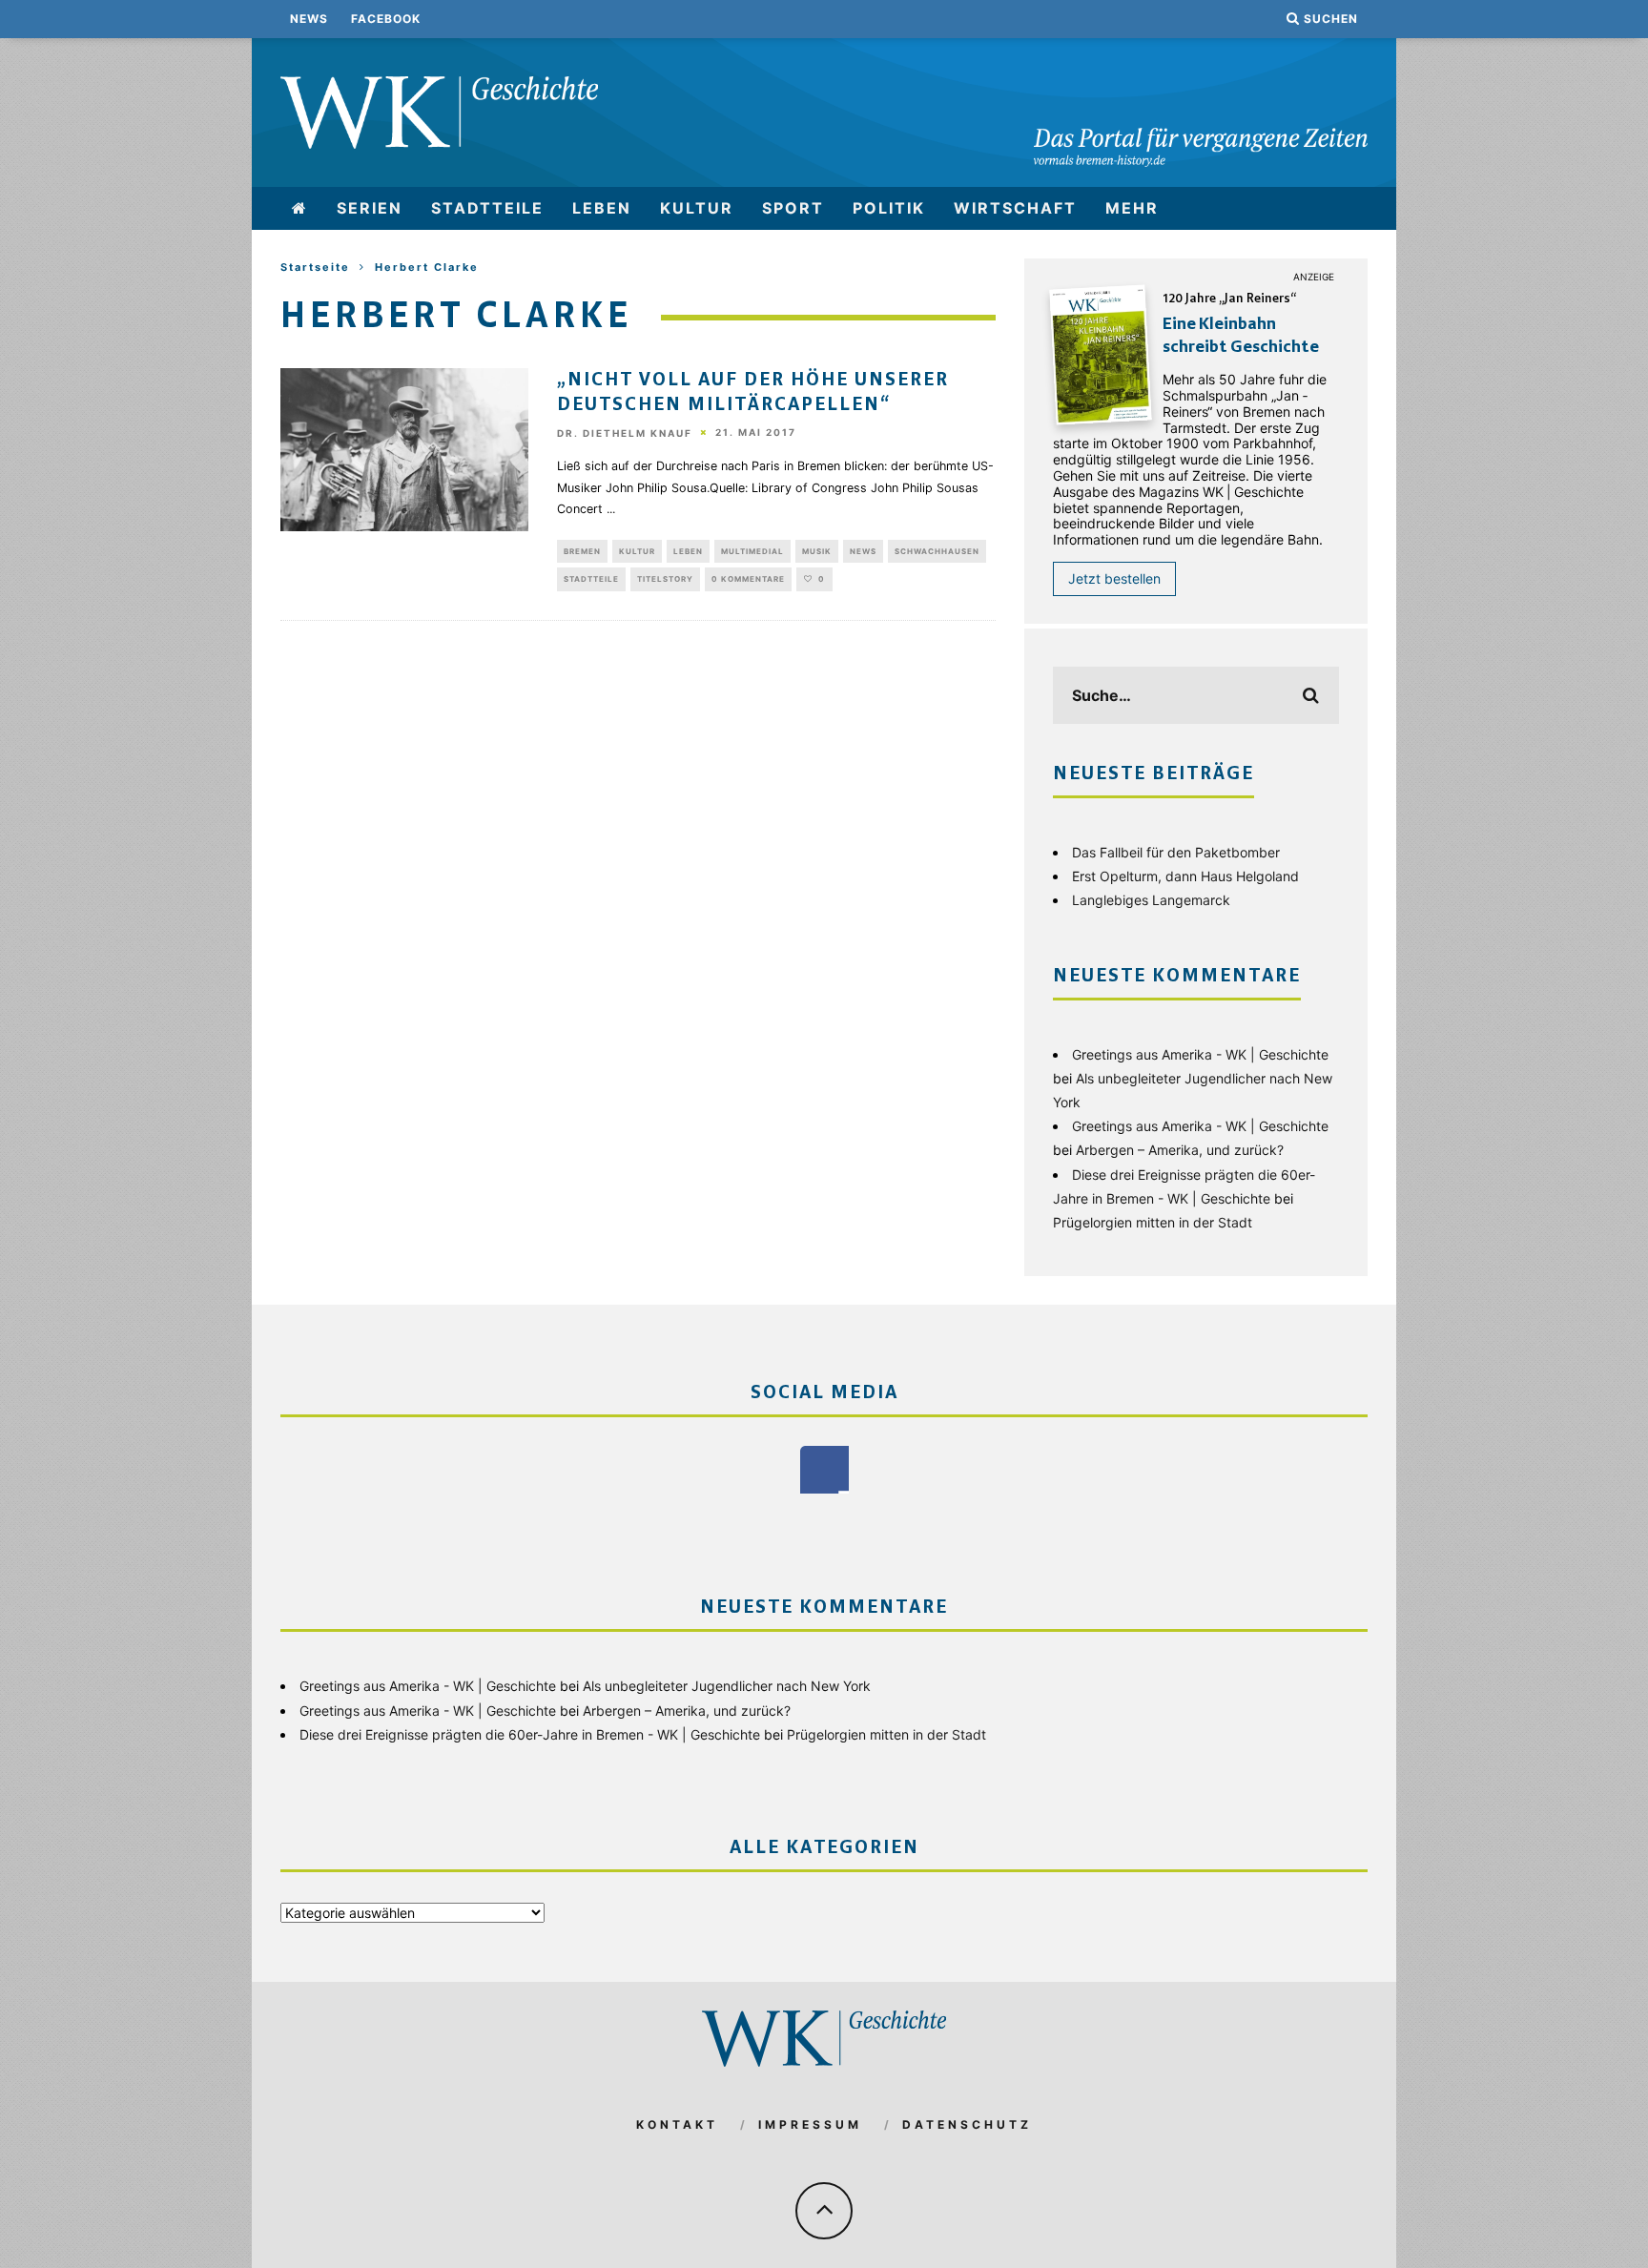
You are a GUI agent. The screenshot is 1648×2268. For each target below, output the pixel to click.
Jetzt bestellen (1114, 578)
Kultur (697, 208)
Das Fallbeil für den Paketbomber (1176, 852)
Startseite (315, 267)
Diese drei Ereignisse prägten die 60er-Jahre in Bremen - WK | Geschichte (530, 1734)
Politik (889, 208)
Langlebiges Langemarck (1151, 900)
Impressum (810, 2124)
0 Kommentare (748, 579)
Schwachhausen (937, 551)
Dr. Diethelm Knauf (625, 433)
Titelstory (665, 579)
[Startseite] (300, 208)
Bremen (582, 551)
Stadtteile (487, 208)
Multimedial (752, 551)
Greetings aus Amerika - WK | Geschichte (1200, 1054)
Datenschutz (967, 2124)
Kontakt (677, 2124)
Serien (370, 208)
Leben (602, 208)
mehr (1132, 208)
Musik (817, 551)
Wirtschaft (1015, 208)
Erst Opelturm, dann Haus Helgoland (1185, 876)
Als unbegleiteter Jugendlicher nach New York (727, 1686)
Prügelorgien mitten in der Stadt (1153, 1222)
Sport (793, 208)
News (309, 19)
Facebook (386, 19)
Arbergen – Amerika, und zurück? (1180, 1150)
